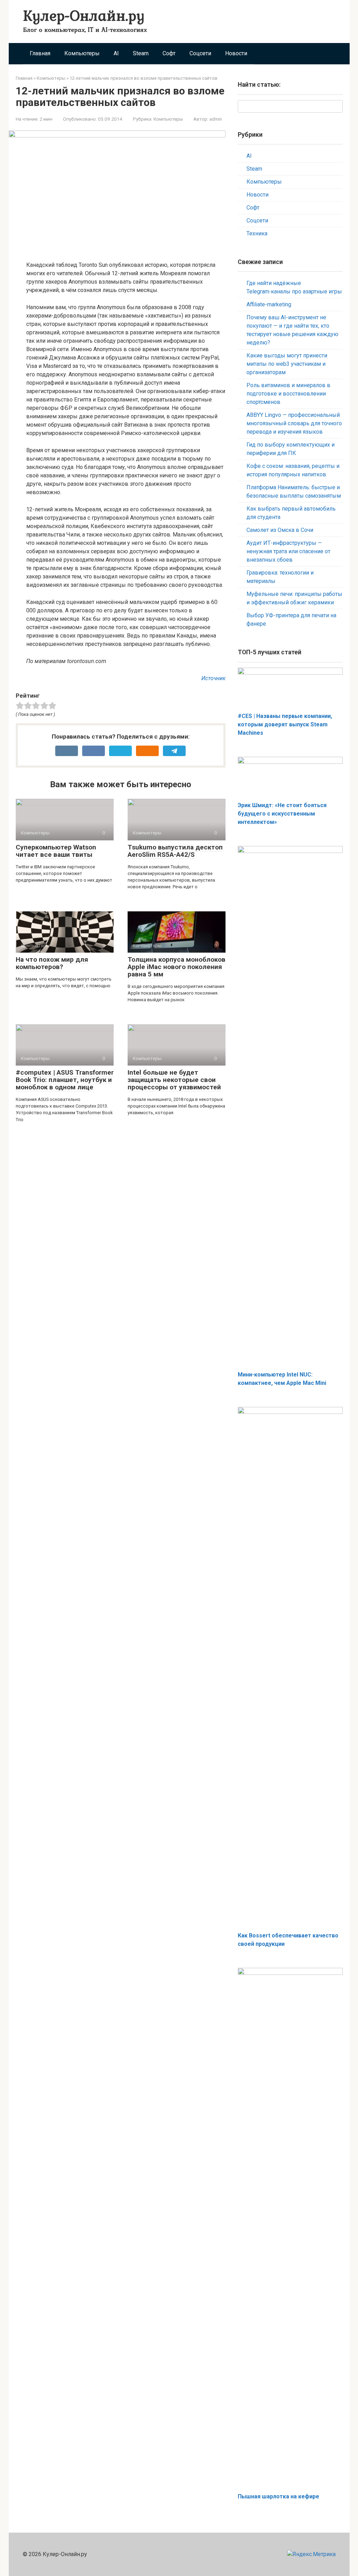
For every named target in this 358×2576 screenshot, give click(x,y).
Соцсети (200, 53)
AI (116, 53)
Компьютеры (82, 53)
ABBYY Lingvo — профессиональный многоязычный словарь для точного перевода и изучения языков (294, 423)
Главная (40, 53)
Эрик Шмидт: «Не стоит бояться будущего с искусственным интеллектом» (282, 814)
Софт (169, 53)
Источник (213, 678)
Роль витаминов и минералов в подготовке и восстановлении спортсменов (288, 394)
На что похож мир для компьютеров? (52, 963)
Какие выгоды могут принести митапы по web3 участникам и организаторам (287, 364)
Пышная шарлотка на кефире (278, 2496)
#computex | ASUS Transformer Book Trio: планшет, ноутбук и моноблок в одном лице (65, 1080)
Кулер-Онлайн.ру (84, 15)
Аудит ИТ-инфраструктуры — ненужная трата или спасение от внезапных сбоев (288, 551)
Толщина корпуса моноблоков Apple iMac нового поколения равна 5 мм (177, 967)
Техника (257, 233)
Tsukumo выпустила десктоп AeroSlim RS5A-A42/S (175, 851)
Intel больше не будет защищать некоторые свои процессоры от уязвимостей (174, 1080)
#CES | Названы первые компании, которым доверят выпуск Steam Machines (285, 724)
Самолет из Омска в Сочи (280, 530)
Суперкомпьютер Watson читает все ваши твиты (56, 851)
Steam (141, 53)
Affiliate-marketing (269, 304)
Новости (236, 53)
